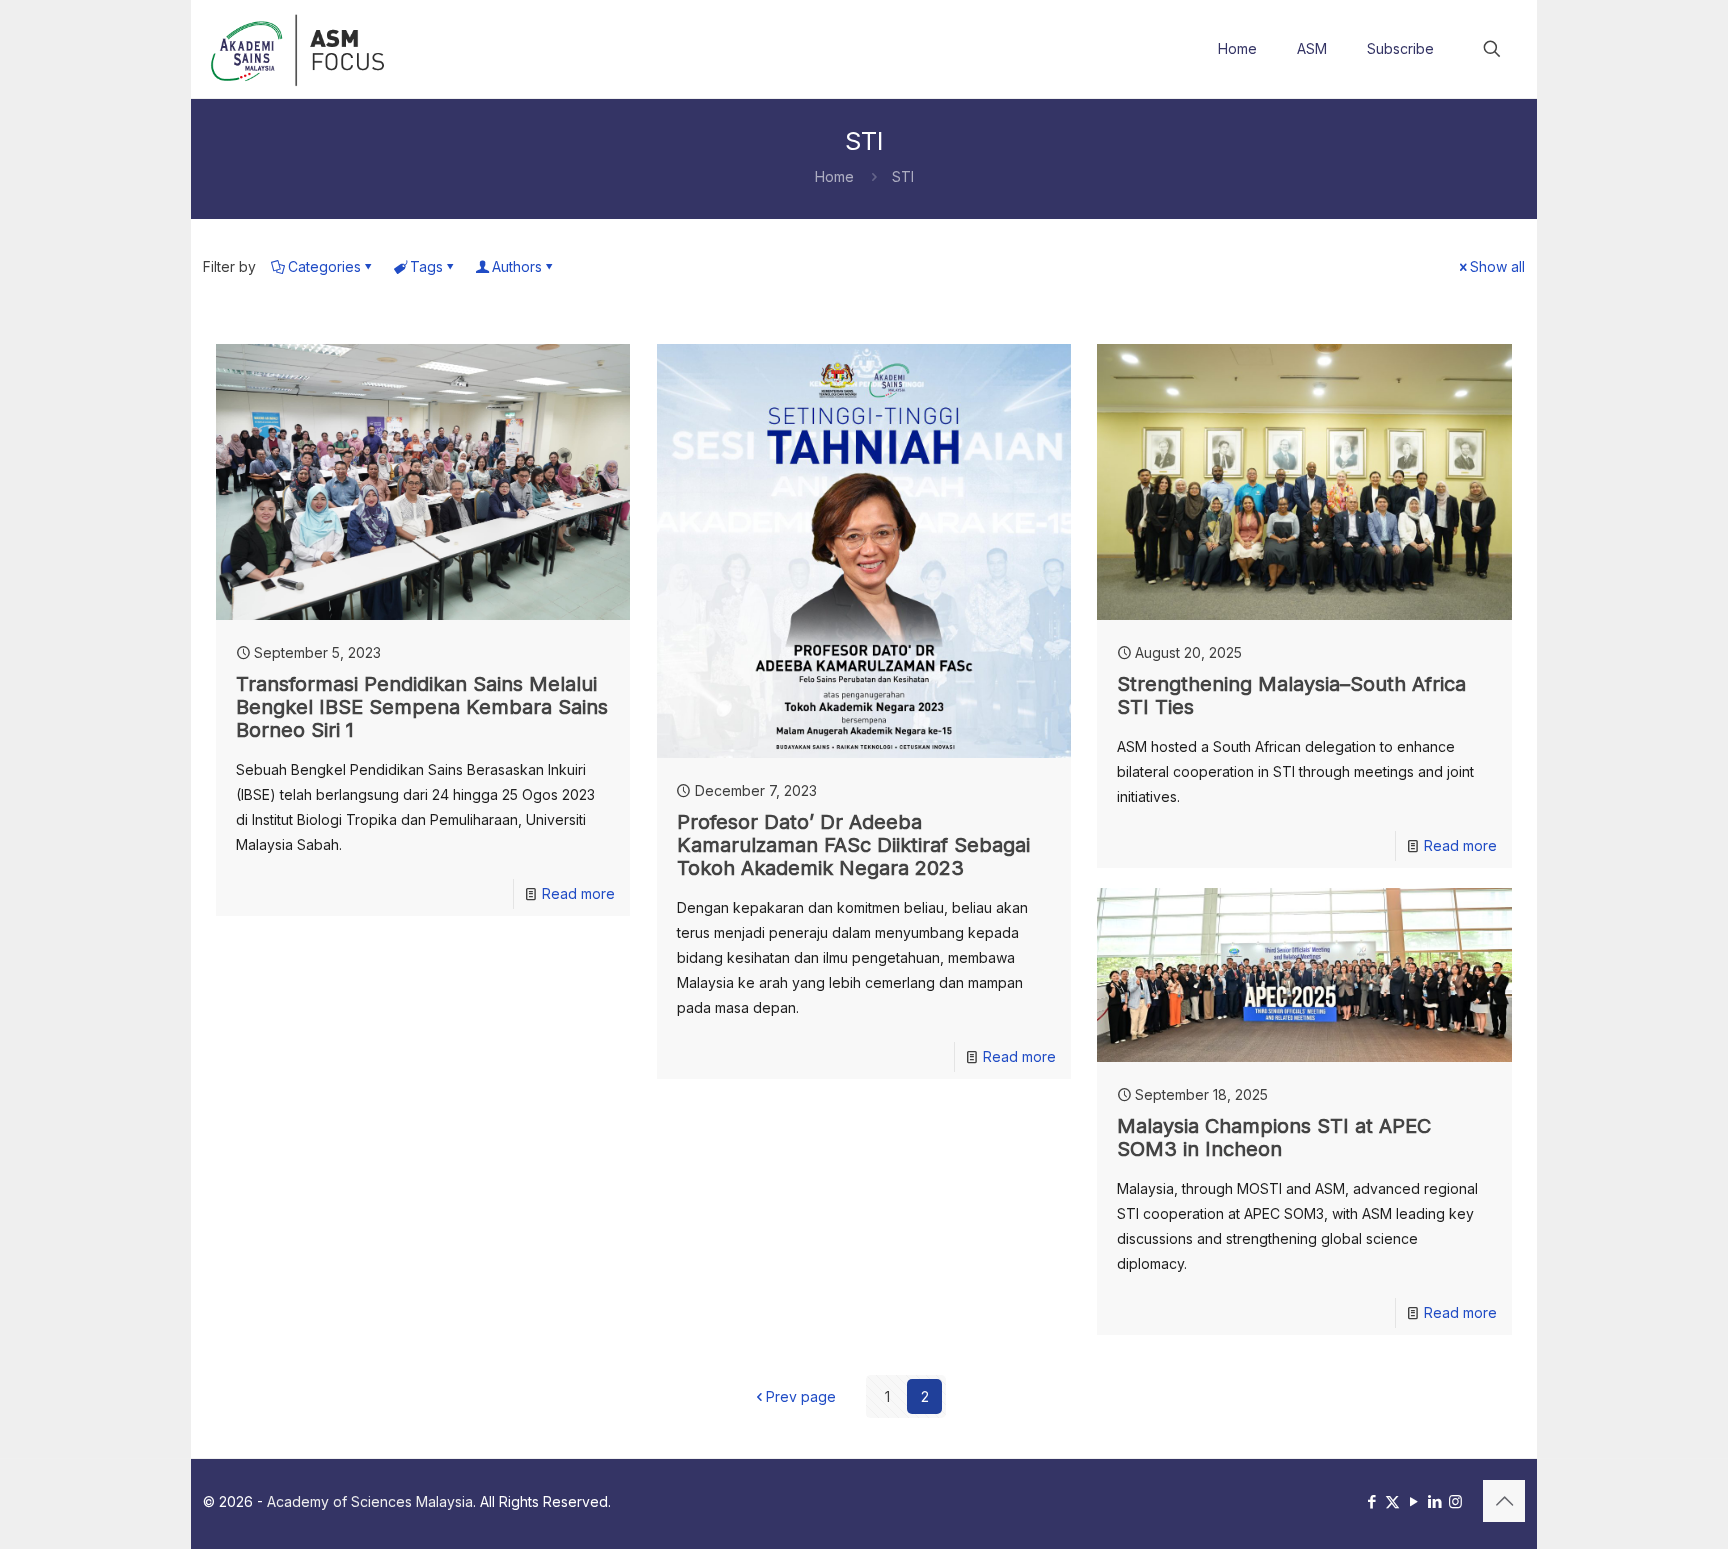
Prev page (801, 1396)
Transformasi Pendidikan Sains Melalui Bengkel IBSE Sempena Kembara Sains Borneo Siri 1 (422, 707)
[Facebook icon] (1371, 1501)
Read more (578, 893)
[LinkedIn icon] (1434, 1501)
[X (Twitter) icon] (1392, 1501)
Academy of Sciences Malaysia (370, 1501)
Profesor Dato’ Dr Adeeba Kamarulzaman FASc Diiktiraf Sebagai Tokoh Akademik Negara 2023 (853, 845)
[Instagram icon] (1455, 1501)
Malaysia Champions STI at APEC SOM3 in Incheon (1274, 1137)
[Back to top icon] (1504, 1501)
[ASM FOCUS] (300, 49)
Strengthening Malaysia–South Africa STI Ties (1291, 695)
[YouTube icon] (1413, 1501)
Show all (1497, 266)
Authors (517, 266)
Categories (324, 266)
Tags (426, 266)
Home (834, 176)
